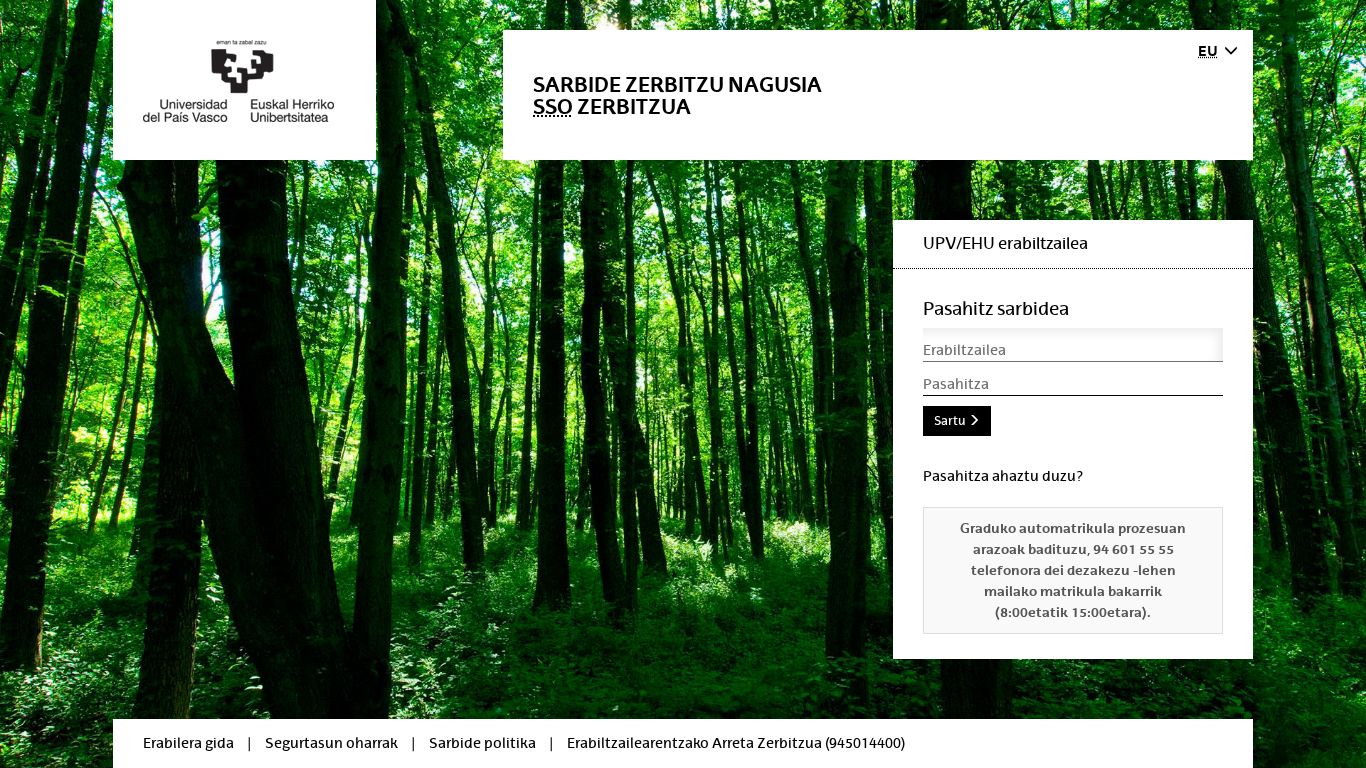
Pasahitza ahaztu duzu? (1003, 476)
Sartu (951, 421)
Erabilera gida (188, 743)
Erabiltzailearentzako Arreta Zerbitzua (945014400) (736, 743)
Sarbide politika (482, 743)
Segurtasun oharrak (331, 743)
